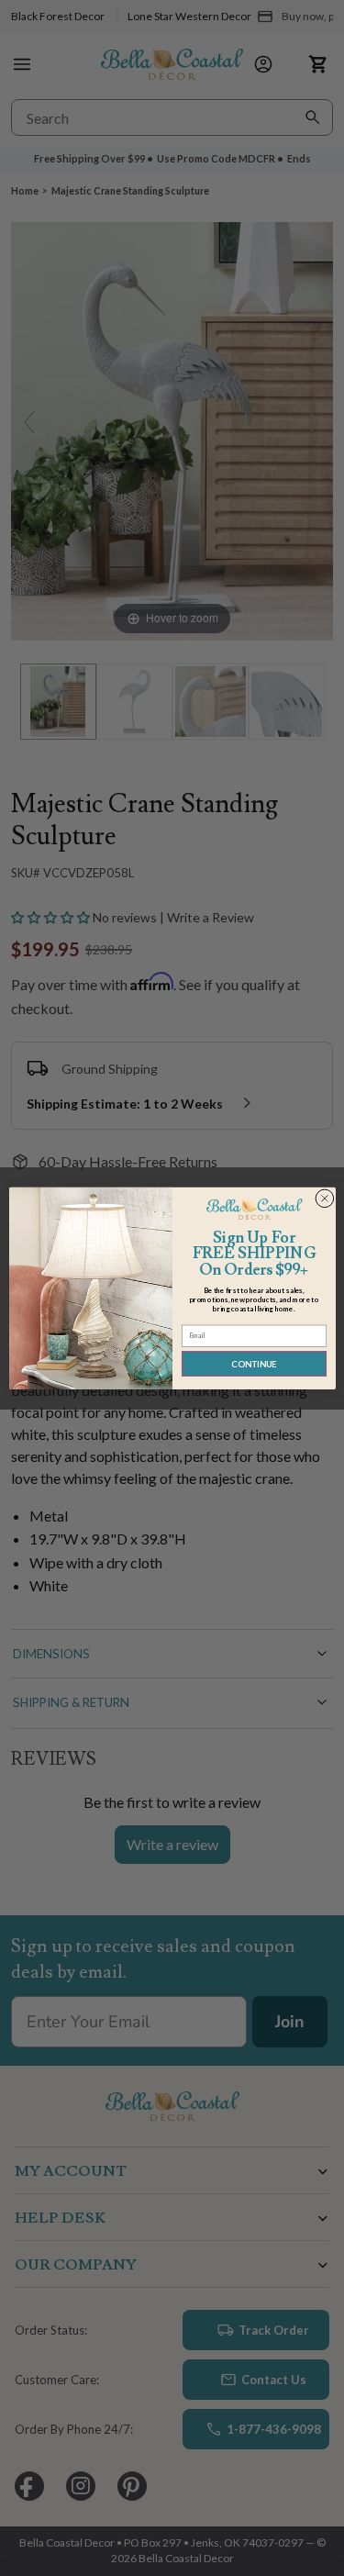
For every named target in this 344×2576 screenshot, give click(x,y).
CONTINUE (254, 1363)
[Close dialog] (324, 1198)
